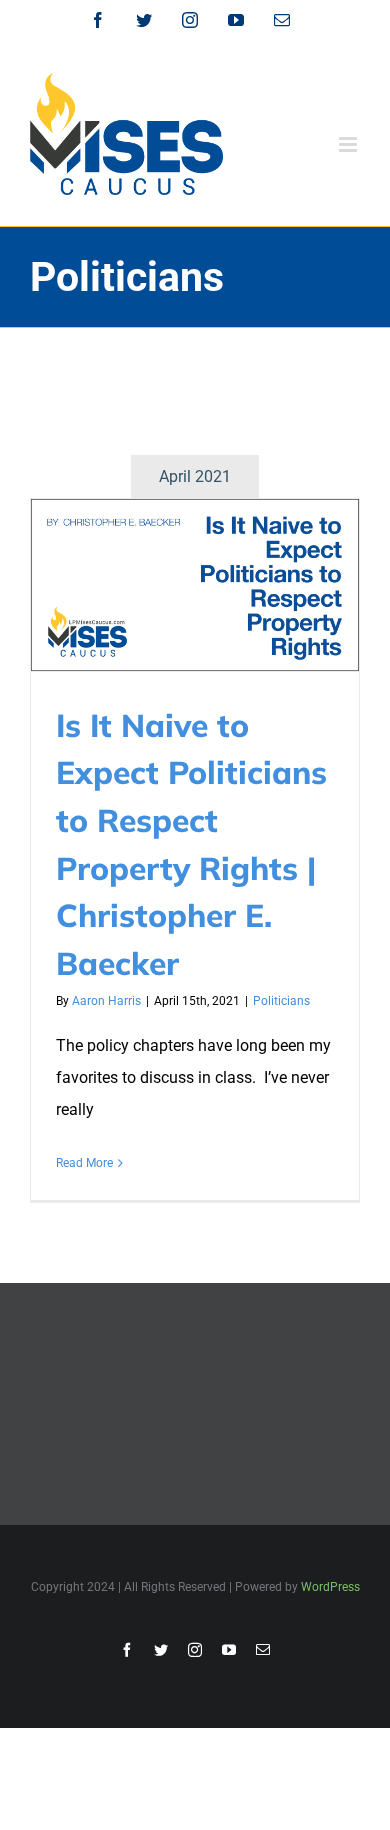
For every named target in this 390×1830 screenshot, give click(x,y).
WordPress (330, 1587)
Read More (84, 1163)
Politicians (281, 1001)
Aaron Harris (106, 1001)
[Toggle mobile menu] (349, 144)
